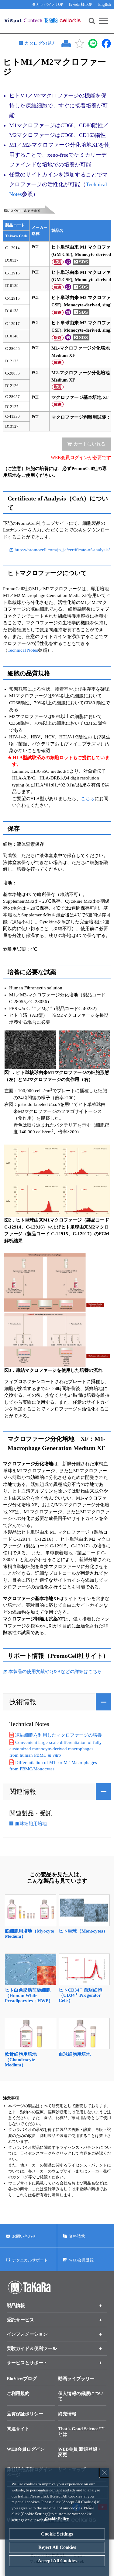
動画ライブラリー (76, 2379)
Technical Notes (23, 650)
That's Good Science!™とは (81, 2431)
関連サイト (18, 2429)
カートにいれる (90, 444)
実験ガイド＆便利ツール (32, 2348)
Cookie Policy (57, 2519)
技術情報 (23, 1702)
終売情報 (67, 2414)
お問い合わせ (24, 2236)
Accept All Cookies (57, 2561)
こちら (88, 799)
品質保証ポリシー (25, 2414)
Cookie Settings (57, 2534)
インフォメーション (27, 2334)
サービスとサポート (27, 2363)
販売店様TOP (81, 4)
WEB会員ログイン (26, 2449)
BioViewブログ (22, 2379)
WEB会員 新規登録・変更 (80, 2452)
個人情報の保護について (81, 2396)
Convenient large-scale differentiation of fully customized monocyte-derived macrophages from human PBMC (56, 1749)
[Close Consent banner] (104, 2473)
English (105, 4)
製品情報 (16, 2306)
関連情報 (23, 1792)
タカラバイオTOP (47, 4)
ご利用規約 (18, 2393)
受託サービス (20, 2320)
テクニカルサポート (30, 2260)
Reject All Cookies (57, 2547)
